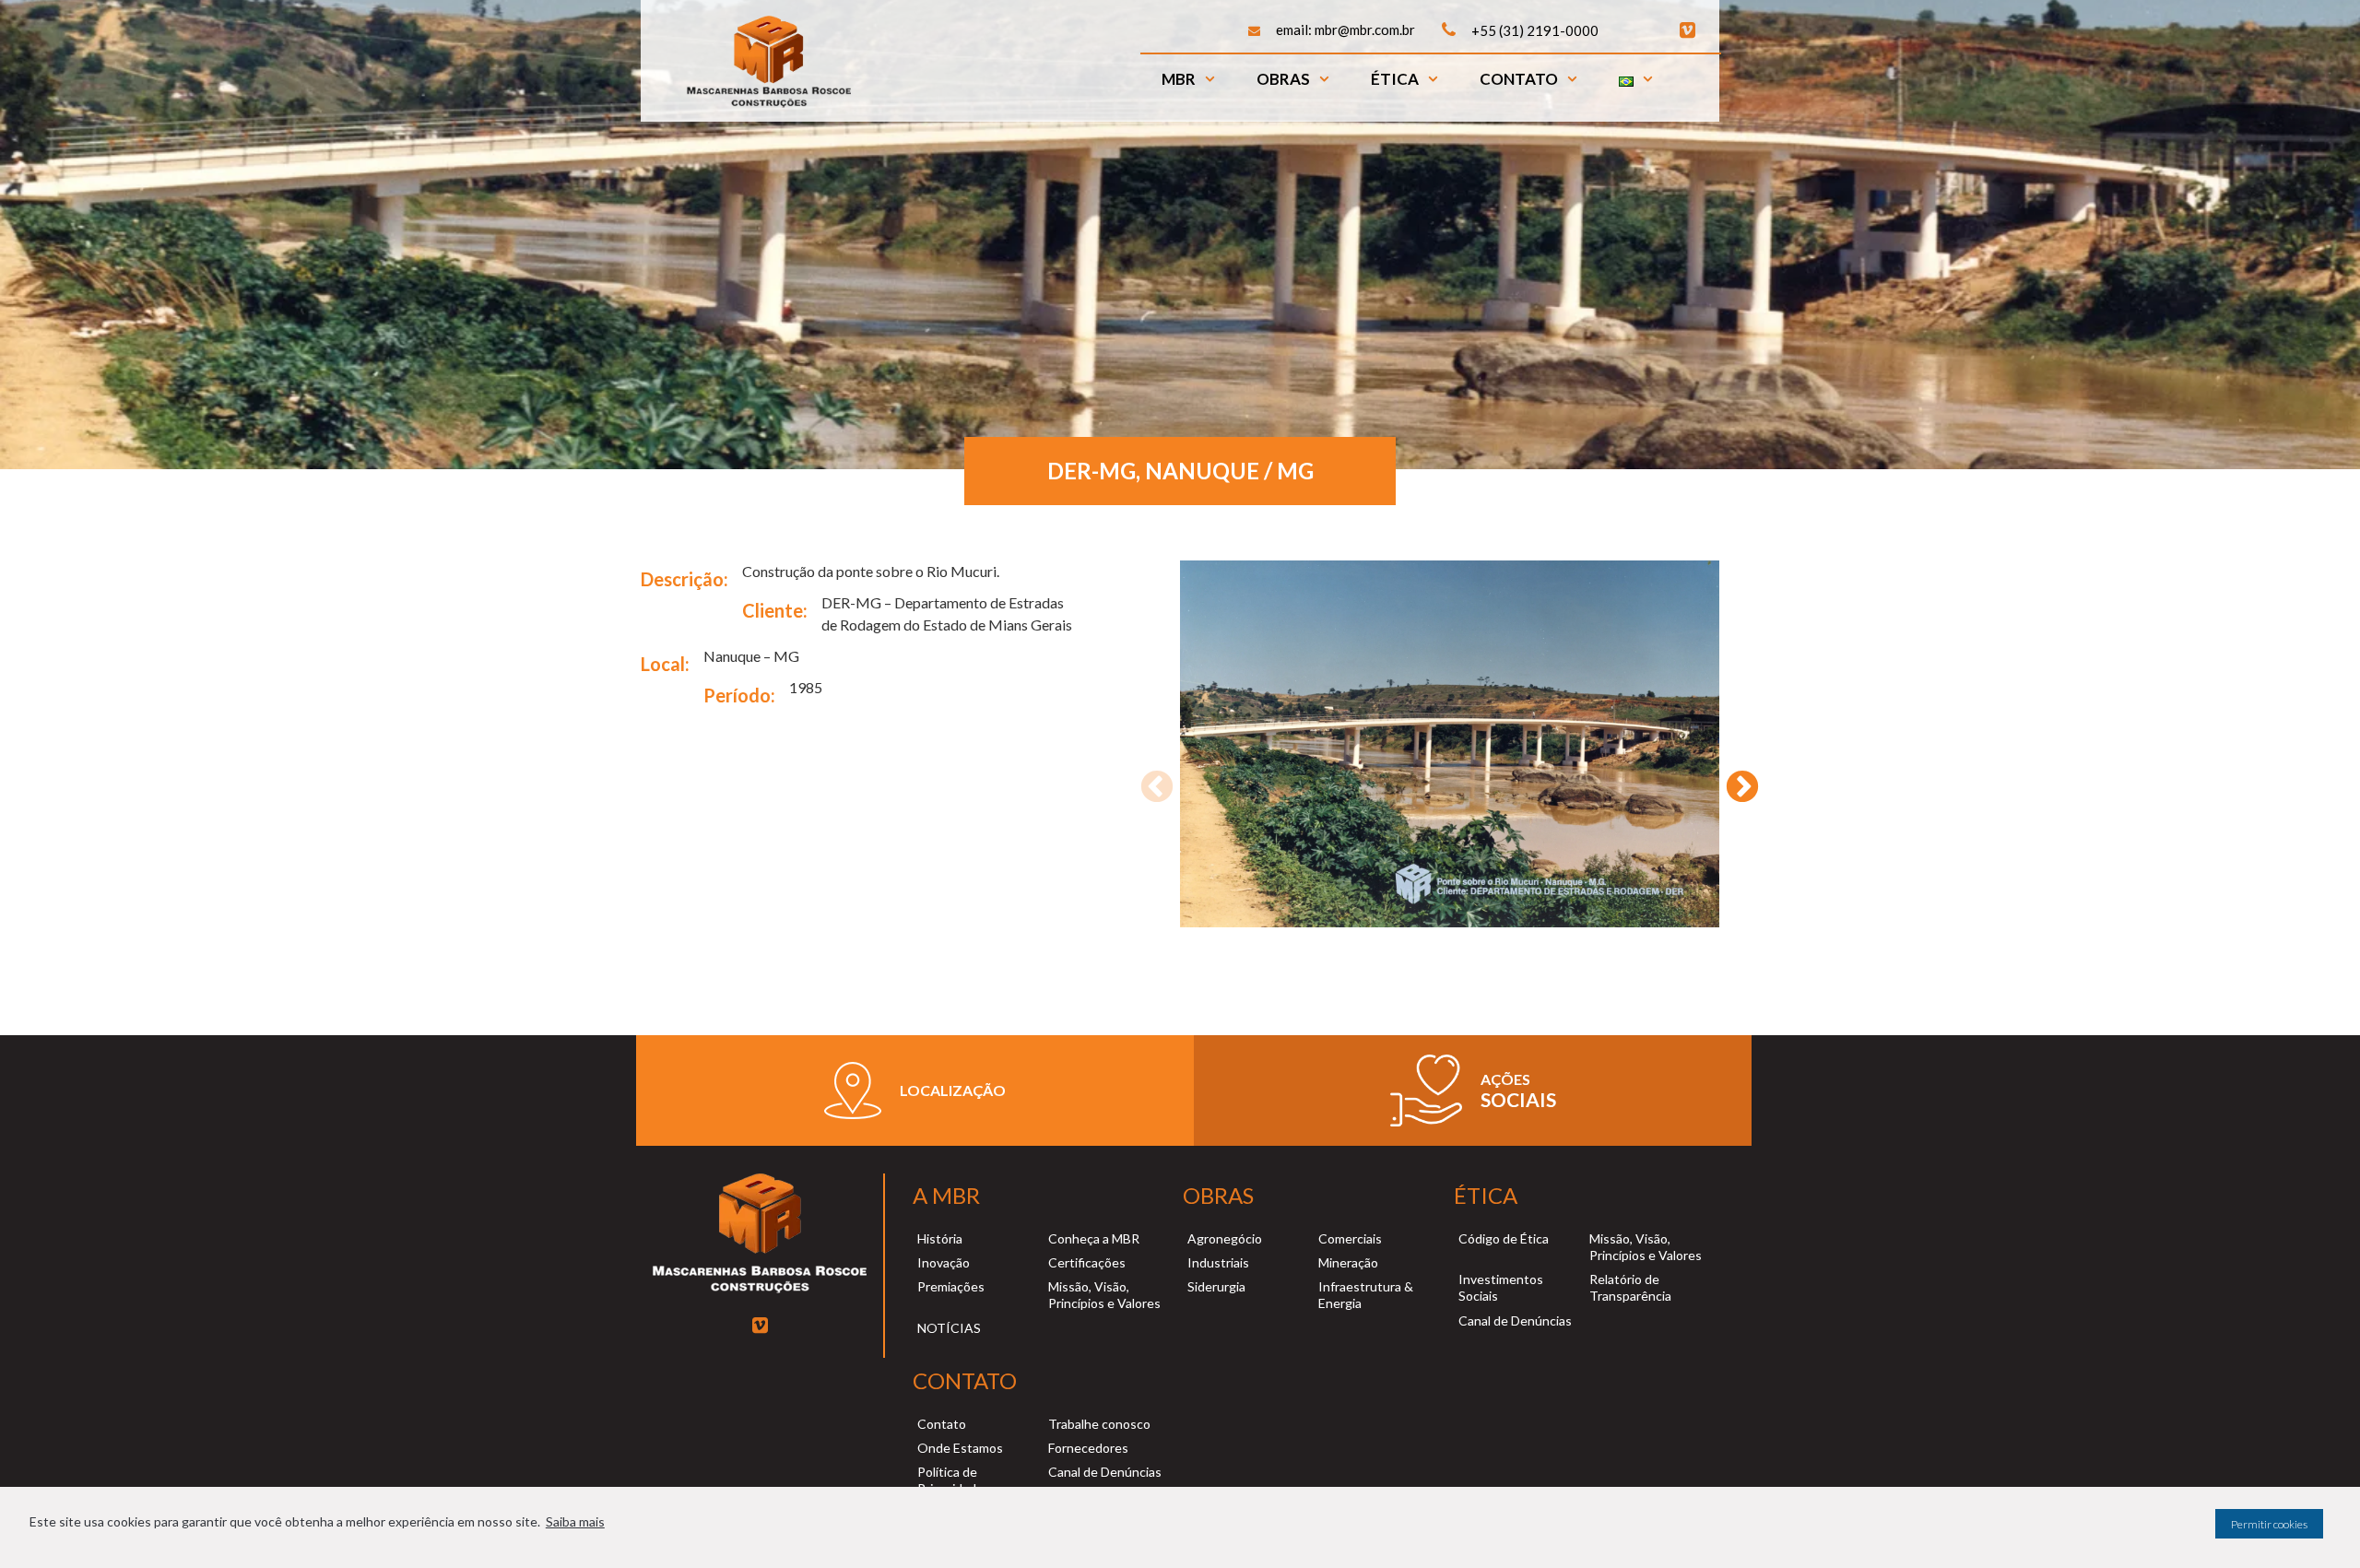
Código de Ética (1504, 1238)
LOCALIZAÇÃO (953, 1090)
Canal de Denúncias (1515, 1320)
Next (1733, 779)
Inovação (944, 1262)
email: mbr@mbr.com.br (1345, 29)
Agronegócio (1225, 1238)
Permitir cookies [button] (2269, 1524)
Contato (1519, 79)
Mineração (1348, 1262)
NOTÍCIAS (949, 1328)
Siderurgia (1216, 1286)
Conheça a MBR (1094, 1238)
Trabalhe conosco (1099, 1424)
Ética (1395, 79)
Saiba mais (575, 1521)
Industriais (1218, 1262)
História (940, 1238)
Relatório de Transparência (1630, 1287)
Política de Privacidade (950, 1480)
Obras (1283, 79)
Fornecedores (1088, 1448)
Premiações (951, 1286)
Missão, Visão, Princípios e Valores (1104, 1295)
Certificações (1087, 1262)
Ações (1505, 1079)
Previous (1148, 779)
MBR (1179, 79)
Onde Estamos (960, 1448)
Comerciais (1350, 1238)
